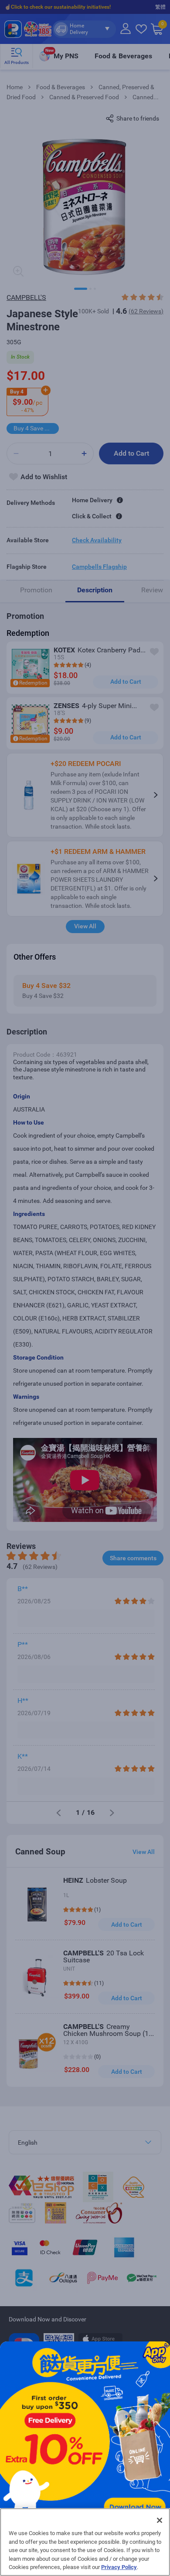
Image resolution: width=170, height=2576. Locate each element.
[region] (85, 2542)
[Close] (160, 2520)
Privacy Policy (119, 2567)
